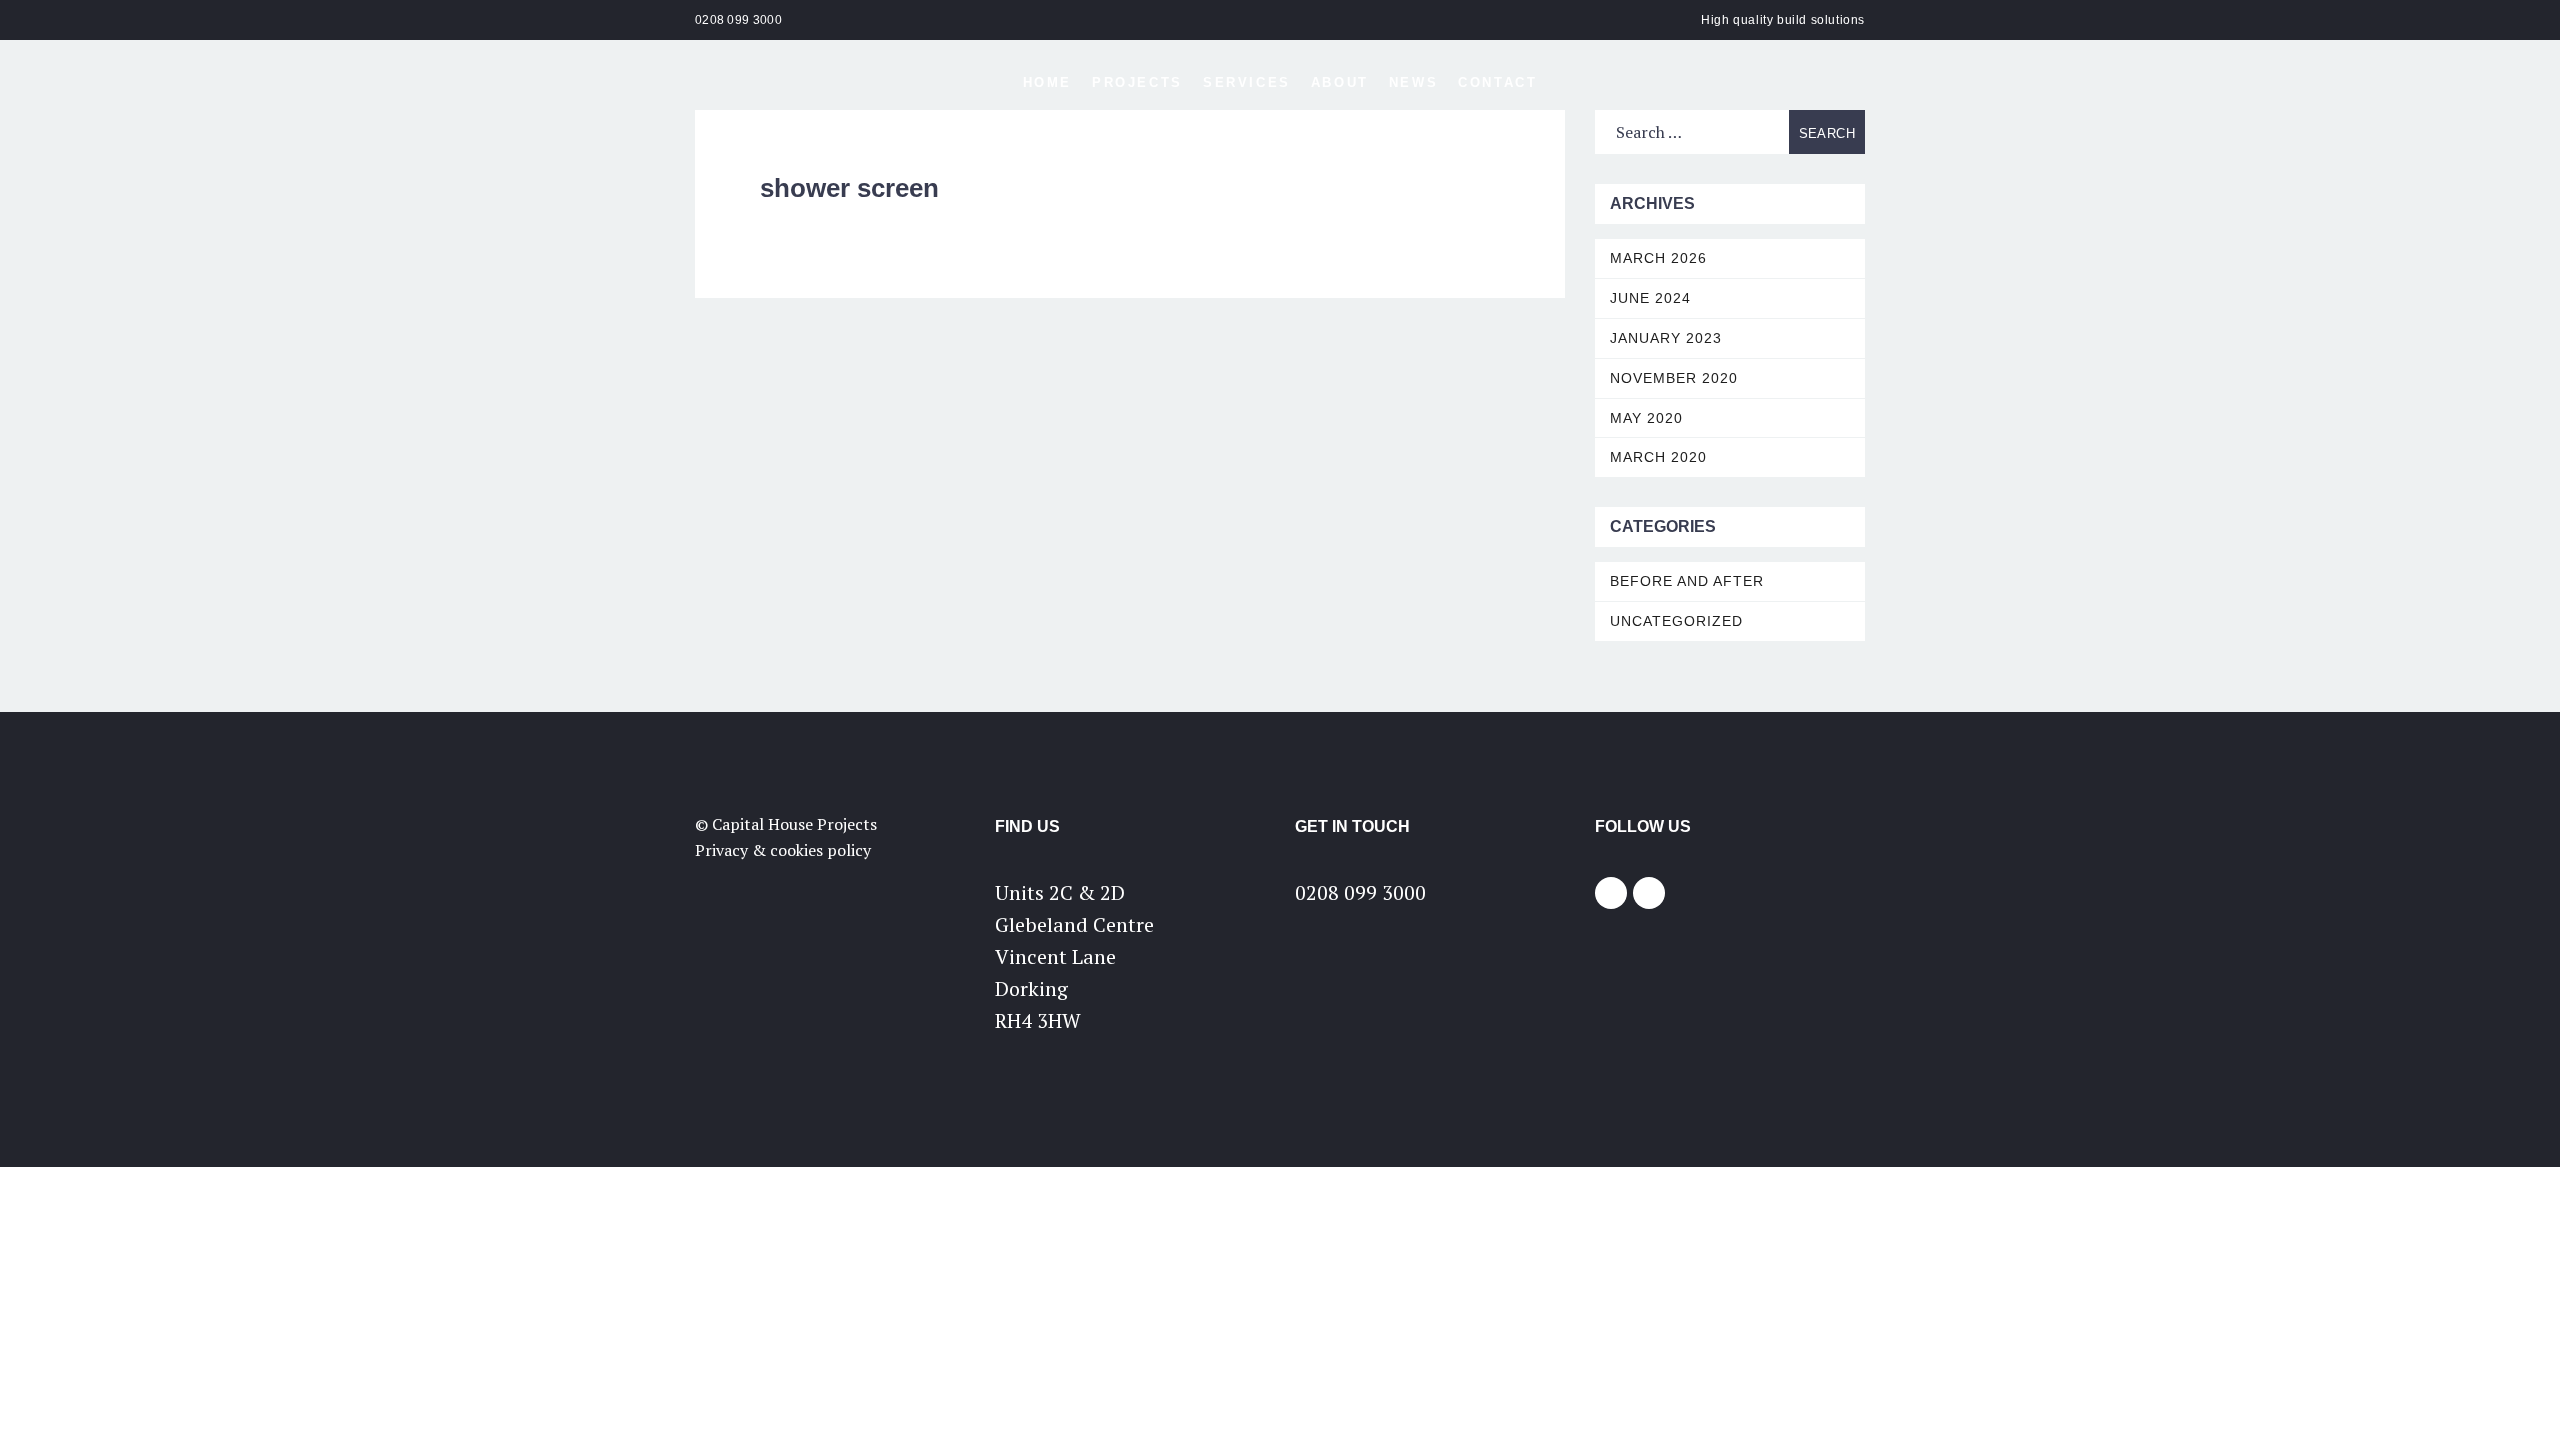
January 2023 (1666, 338)
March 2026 (1658, 258)
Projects (1137, 82)
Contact (1497, 82)
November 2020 (1674, 378)
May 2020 (1646, 418)
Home (1047, 82)
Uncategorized (1676, 621)
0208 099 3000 (738, 20)
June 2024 (1650, 298)
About (1340, 82)
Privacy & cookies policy (783, 850)
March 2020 (1658, 457)
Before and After (1687, 581)
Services (1247, 82)
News (1413, 82)
